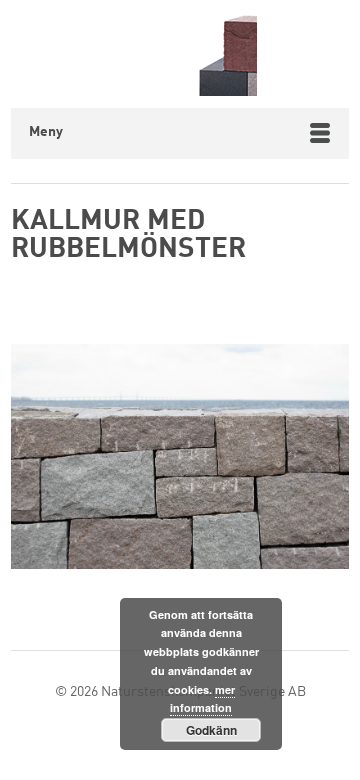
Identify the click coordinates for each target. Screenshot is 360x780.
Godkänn (211, 730)
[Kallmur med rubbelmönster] (180, 461)
